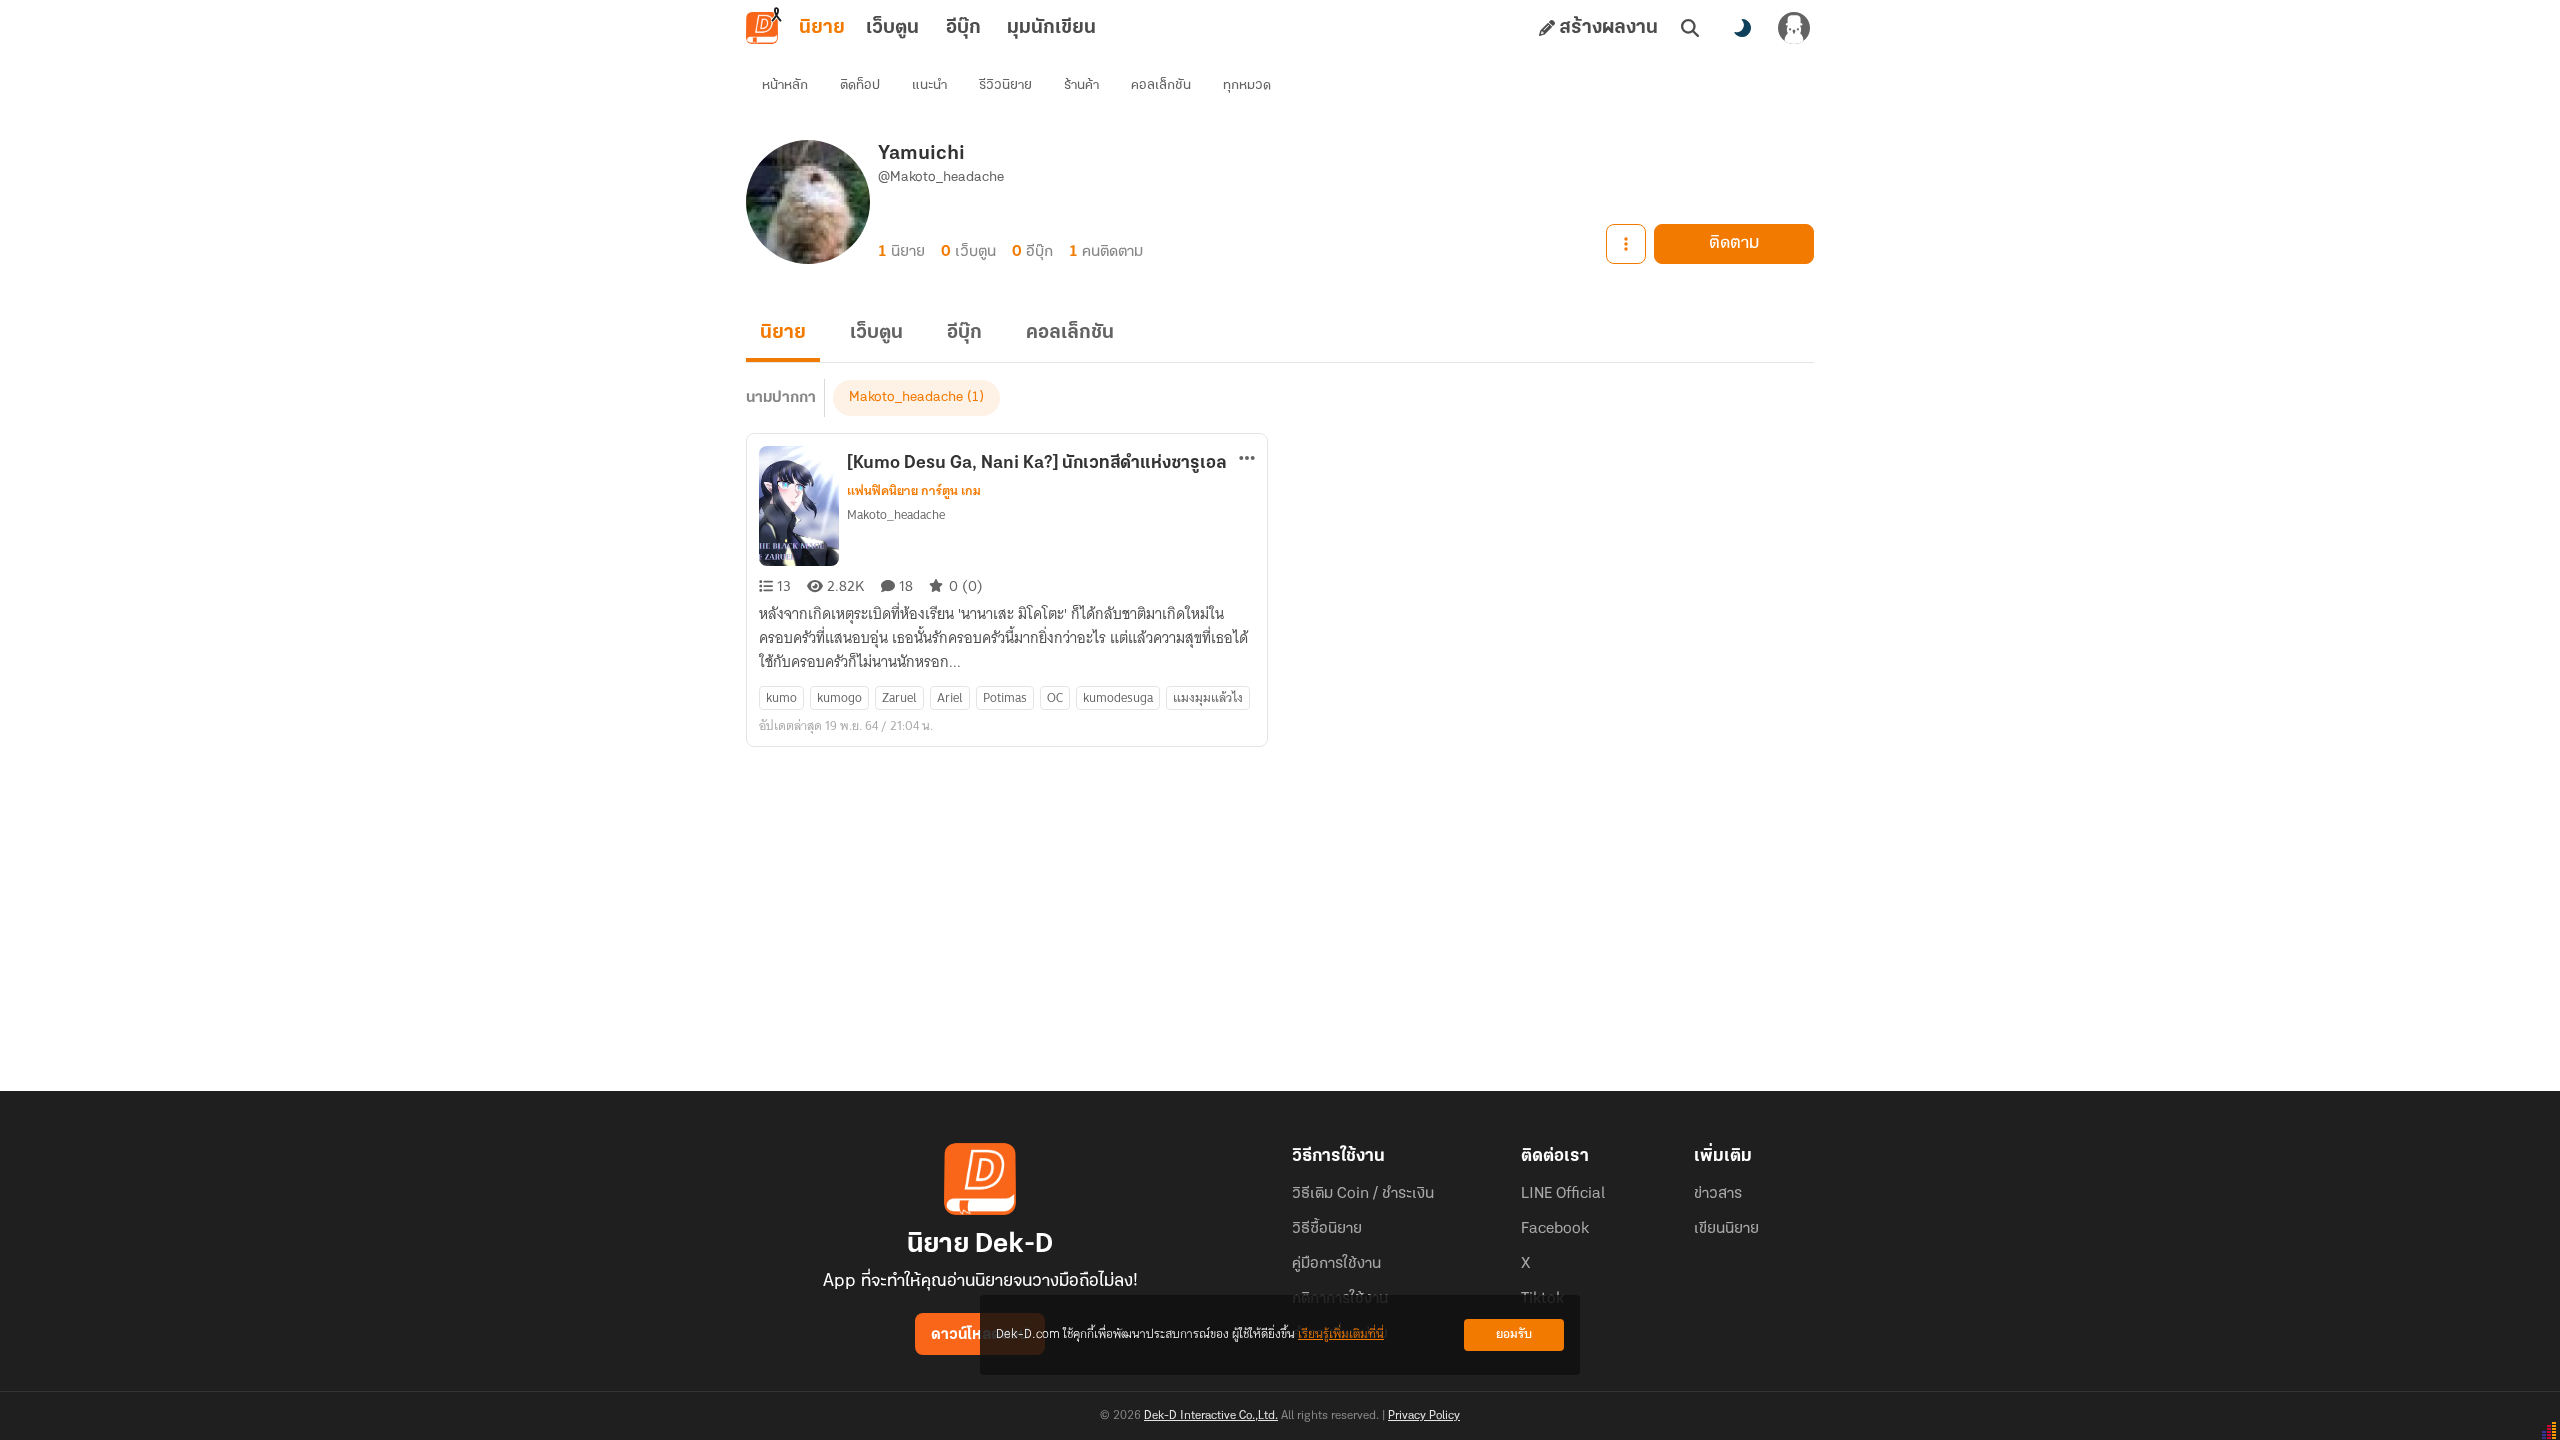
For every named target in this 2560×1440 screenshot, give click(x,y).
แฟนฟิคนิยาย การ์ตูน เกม (914, 491)
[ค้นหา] (1690, 28)
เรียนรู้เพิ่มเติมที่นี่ (1341, 1334)
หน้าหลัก (785, 85)
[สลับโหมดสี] (1742, 28)
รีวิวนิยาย (1005, 85)
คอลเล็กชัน (1161, 85)
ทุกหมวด (1247, 85)
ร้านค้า (1081, 85)
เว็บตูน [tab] (892, 28)
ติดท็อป (860, 85)
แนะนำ (929, 85)
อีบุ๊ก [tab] (963, 28)
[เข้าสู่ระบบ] (1794, 28)
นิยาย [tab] (822, 28)
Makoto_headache (906, 397)
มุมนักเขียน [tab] (1051, 28)
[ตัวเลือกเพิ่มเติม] (1626, 244)
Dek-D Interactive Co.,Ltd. (1211, 1416)
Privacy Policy (1424, 1416)
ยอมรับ (1514, 1334)
